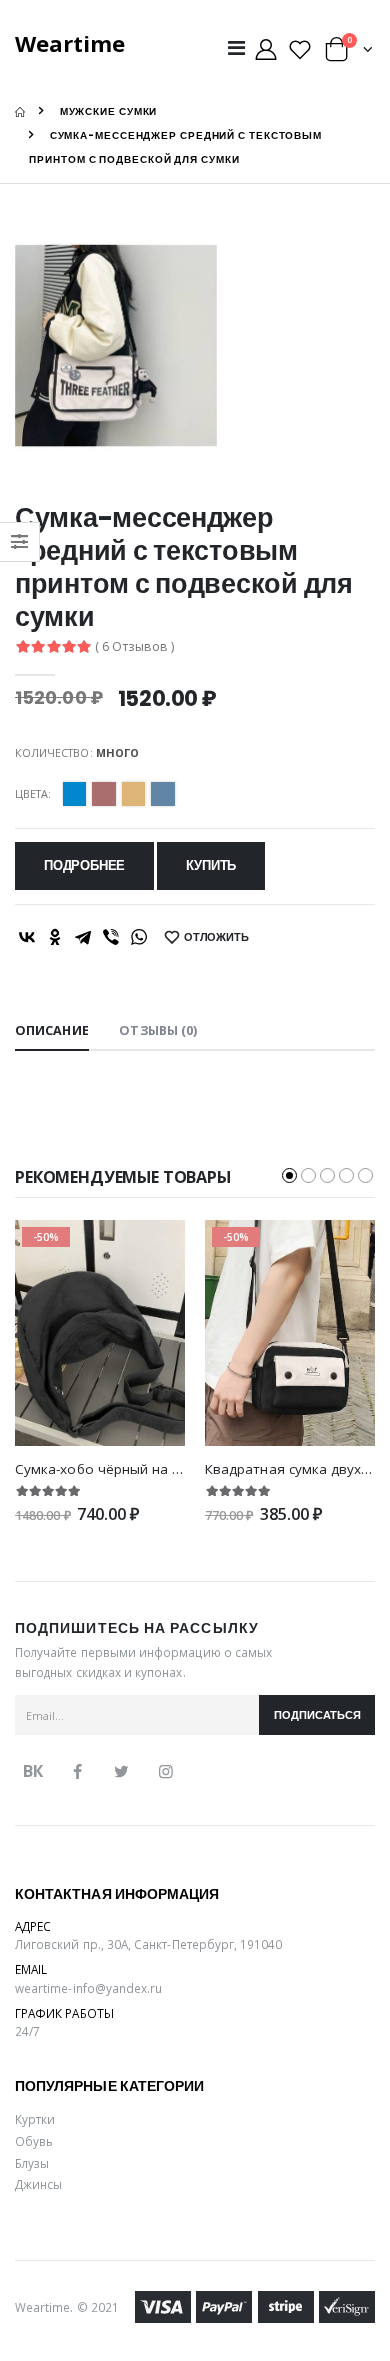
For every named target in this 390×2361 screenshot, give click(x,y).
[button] (349, 53)
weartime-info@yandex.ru (88, 1988)
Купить (211, 865)
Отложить (216, 937)
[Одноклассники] (55, 937)
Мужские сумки (109, 111)
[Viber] (111, 937)
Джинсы (38, 2184)
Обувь (34, 2141)
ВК (33, 1771)
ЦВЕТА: (33, 793)
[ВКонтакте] (27, 937)
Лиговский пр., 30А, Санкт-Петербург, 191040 (149, 1944)
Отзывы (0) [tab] (158, 1030)
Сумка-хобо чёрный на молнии (119, 1469)
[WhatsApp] (139, 937)
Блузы (32, 2163)
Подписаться (317, 1715)
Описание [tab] (52, 1030)
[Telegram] (83, 937)
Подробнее (84, 865)
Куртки (35, 2119)
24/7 (27, 2031)
